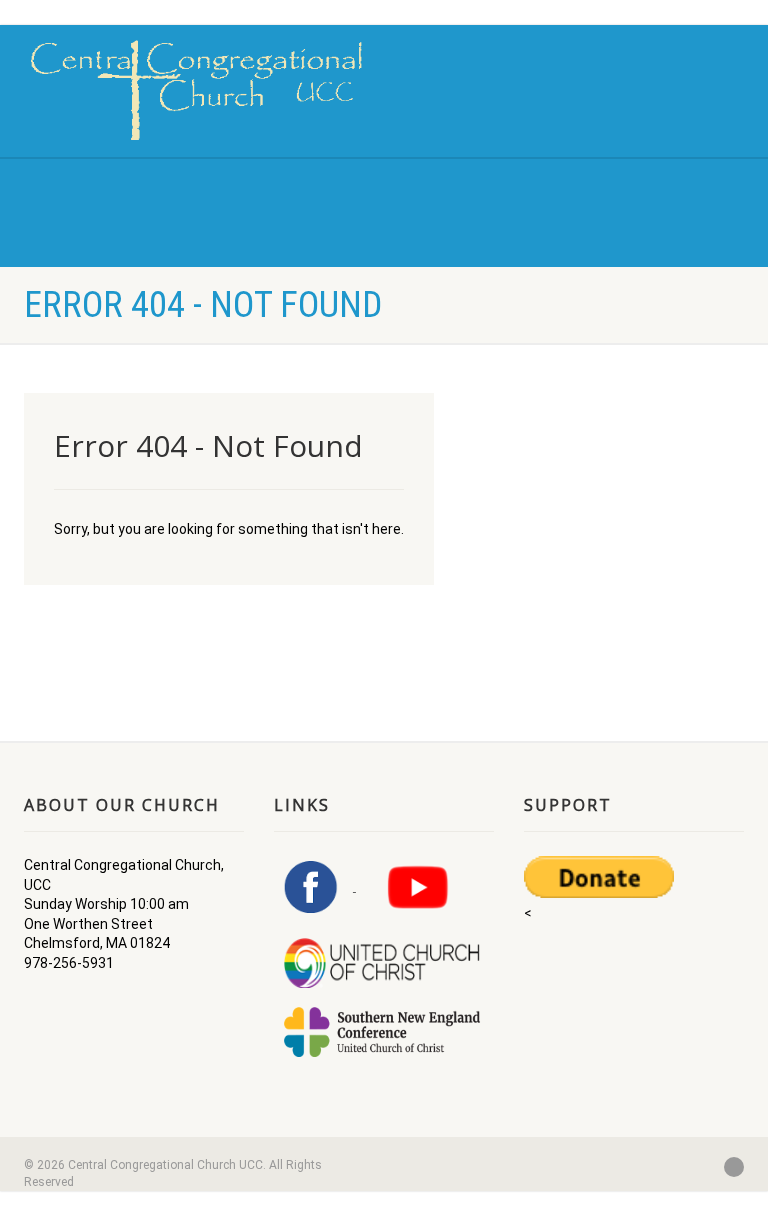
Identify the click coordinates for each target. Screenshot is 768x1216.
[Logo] (196, 90)
